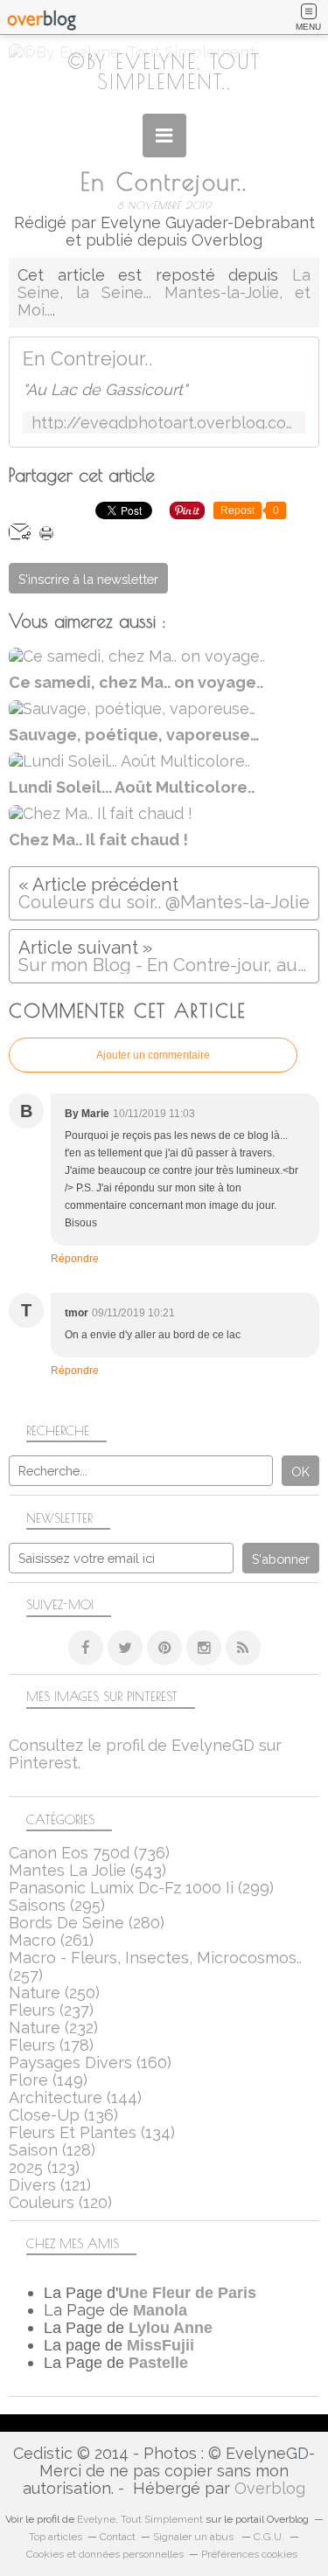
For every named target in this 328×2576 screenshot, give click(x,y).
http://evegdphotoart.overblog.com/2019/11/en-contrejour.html (164, 423)
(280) (87, 1923)
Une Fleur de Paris (187, 2293)
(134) (92, 2132)
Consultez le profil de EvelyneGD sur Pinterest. (145, 1754)
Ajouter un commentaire (153, 1055)
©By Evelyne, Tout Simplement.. (164, 72)
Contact (118, 2537)
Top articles (56, 2537)
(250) (54, 1993)
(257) (155, 1966)
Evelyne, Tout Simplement (140, 2519)
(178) (51, 2045)
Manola (160, 2310)
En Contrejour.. (88, 359)
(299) (141, 1888)
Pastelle (158, 2363)
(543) (87, 1870)
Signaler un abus (195, 2537)
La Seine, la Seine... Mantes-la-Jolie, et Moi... (164, 292)
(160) (90, 2062)
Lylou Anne (171, 2328)
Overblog (270, 2488)
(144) (75, 2097)
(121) (50, 2185)
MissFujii (161, 2345)
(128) (52, 2150)
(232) (53, 2027)
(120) (60, 2202)
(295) (57, 1905)
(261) (51, 1940)
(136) (63, 2115)
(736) (89, 1853)
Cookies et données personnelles (105, 2554)
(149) (48, 2080)
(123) (44, 2167)
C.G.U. (269, 2537)
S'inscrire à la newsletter (88, 579)
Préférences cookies (249, 2554)
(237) (51, 2010)
